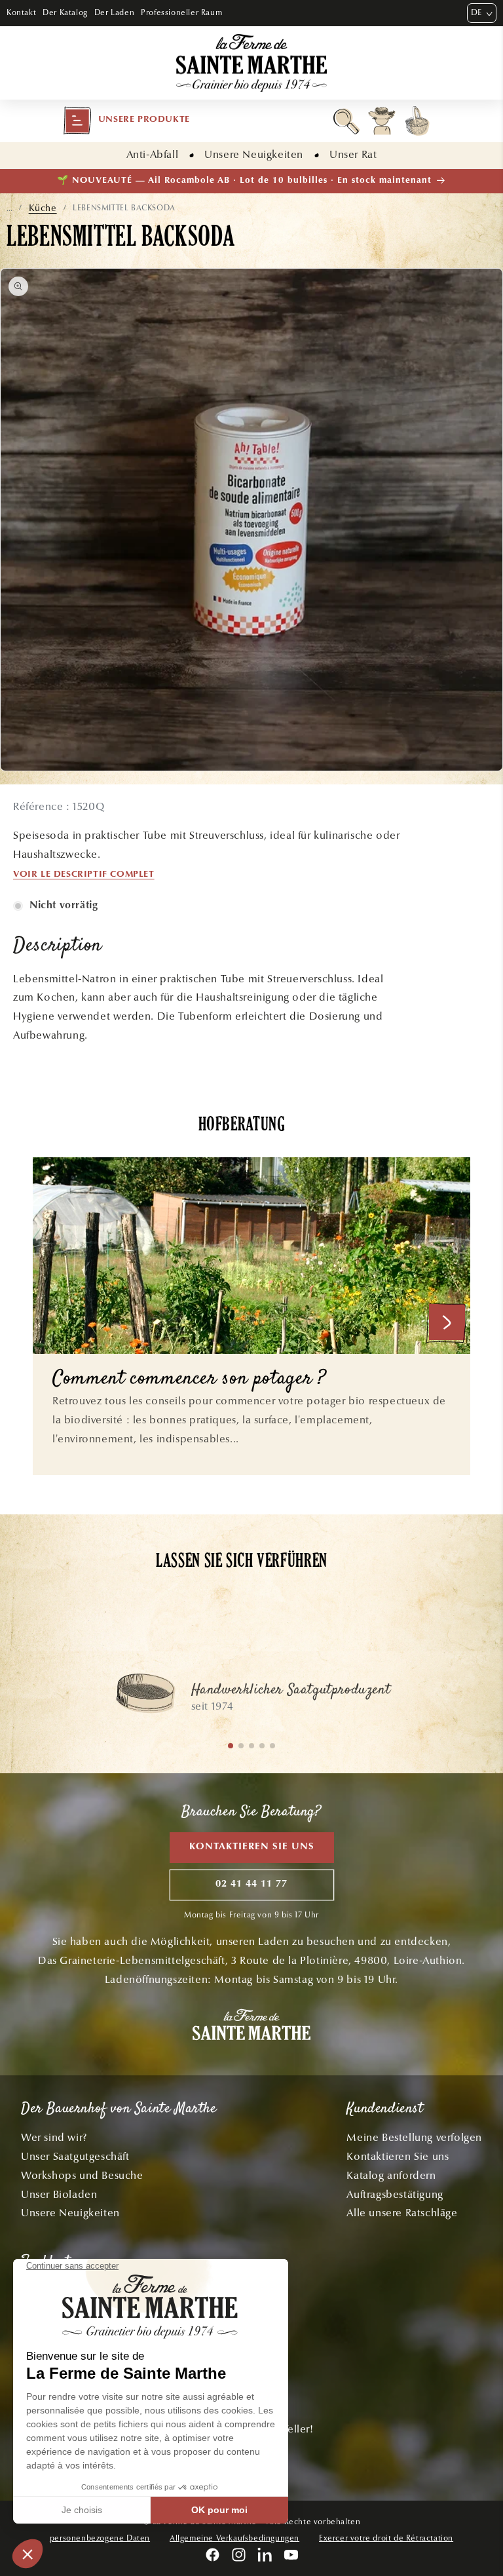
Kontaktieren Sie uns (252, 1847)
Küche (43, 208)
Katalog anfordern (391, 2175)
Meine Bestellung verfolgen (414, 2137)
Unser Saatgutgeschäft (75, 2156)
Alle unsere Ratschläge (402, 2213)
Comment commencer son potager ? (189, 1380)
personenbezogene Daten (100, 2538)
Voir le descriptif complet (84, 875)
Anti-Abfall (153, 154)
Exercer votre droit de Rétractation (386, 2538)
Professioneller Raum (181, 12)
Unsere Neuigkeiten (254, 154)
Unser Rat (353, 154)
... (9, 208)
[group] (251, 1700)
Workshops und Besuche (82, 2175)
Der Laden (114, 12)
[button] (126, 121)
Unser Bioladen (59, 2194)
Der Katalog (65, 12)
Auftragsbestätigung (395, 2194)
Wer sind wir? (54, 2137)
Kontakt (21, 12)
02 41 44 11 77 (251, 1884)
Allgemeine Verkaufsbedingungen (234, 2538)
